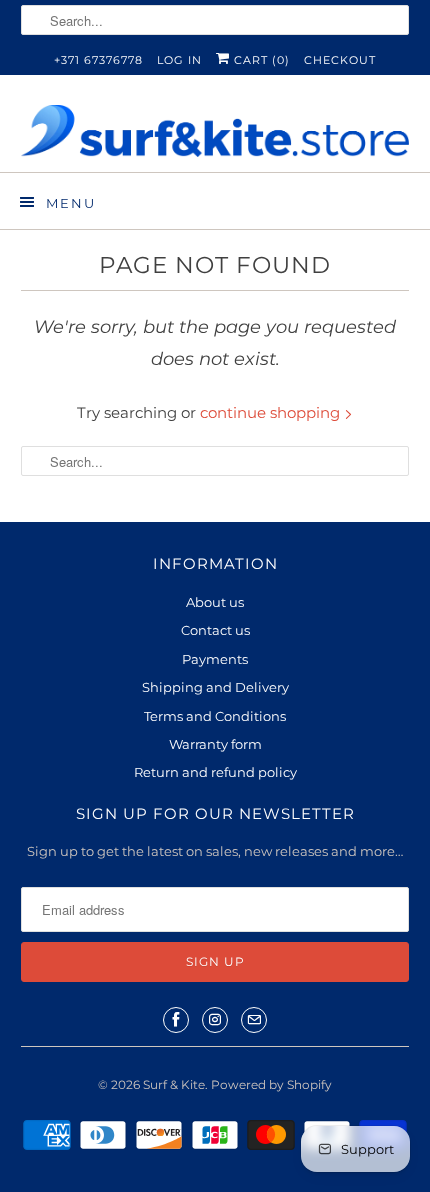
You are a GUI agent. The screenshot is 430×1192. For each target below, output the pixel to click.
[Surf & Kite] (215, 131)
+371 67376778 (98, 60)
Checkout (340, 60)
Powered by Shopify (271, 1084)
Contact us (215, 630)
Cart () (260, 60)
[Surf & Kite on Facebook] (176, 1020)
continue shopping (272, 412)
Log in (179, 60)
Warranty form (215, 744)
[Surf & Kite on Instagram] (215, 1020)
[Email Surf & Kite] (254, 1020)
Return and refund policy (215, 772)
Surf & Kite (174, 1084)
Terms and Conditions (215, 716)
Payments (215, 659)
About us (215, 602)
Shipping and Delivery (215, 687)
